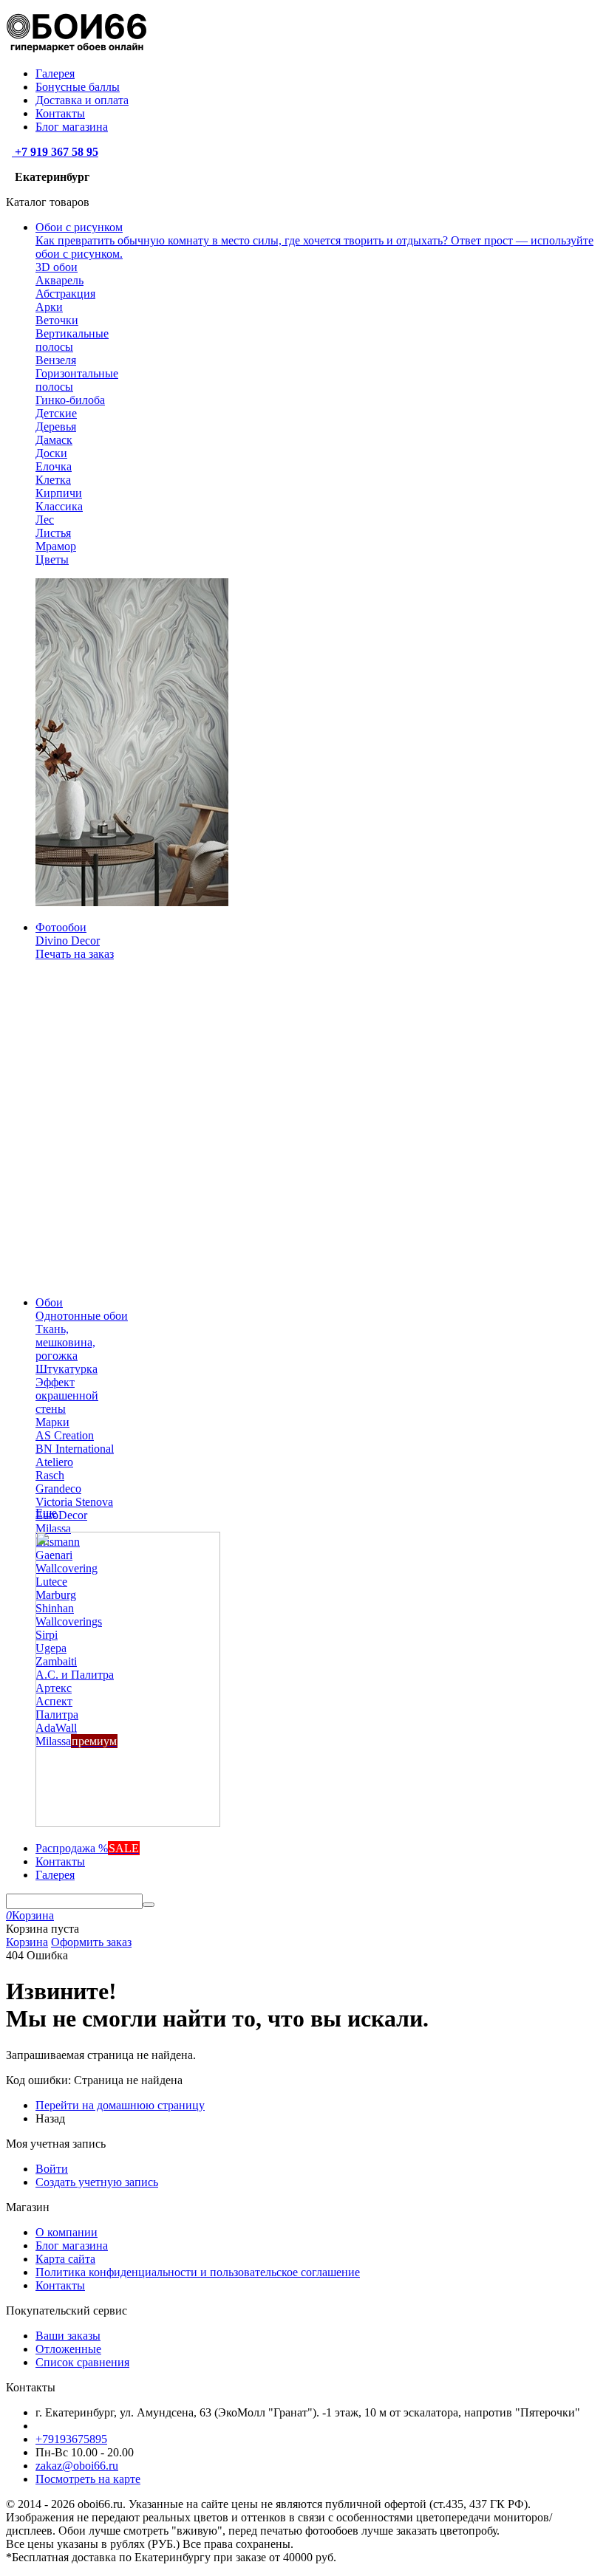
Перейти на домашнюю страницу (120, 2105)
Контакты (60, 113)
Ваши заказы (68, 2336)
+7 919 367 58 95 (55, 152)
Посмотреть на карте (88, 2479)
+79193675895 (71, 2439)
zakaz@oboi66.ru (77, 2466)
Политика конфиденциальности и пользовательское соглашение (198, 2272)
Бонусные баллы (78, 87)
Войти (52, 2169)
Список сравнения (82, 2362)
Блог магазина (72, 127)
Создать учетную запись (97, 2182)
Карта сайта (65, 2259)
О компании (67, 2232)
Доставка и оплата (82, 100)
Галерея (55, 73)
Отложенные (68, 2349)
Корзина (27, 1942)
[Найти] (149, 1905)
